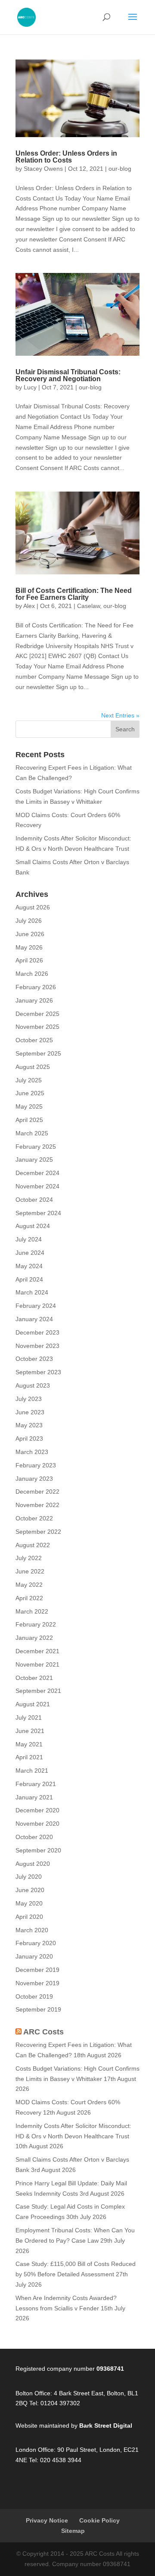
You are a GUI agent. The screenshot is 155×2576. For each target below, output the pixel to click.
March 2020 (32, 1930)
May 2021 (29, 1744)
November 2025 (37, 1027)
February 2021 (36, 1784)
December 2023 (37, 1332)
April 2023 (29, 1438)
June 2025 (30, 1093)
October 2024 (34, 1200)
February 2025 (36, 1147)
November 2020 (37, 1824)
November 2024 (37, 1186)
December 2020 (37, 1810)
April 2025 (29, 1120)
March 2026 (32, 974)
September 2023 (38, 1372)
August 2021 (33, 1704)
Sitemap (73, 2531)
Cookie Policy (99, 2520)
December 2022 (37, 1492)
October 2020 (34, 1837)
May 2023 (29, 1425)
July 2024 (29, 1239)
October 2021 (34, 1678)
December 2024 (37, 1173)
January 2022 (34, 1638)
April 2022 (29, 1598)
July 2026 (29, 921)
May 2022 (29, 1585)
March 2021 (32, 1771)
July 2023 (29, 1399)
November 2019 (37, 1983)
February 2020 (36, 1943)
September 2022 (38, 1532)
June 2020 (30, 1890)
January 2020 (34, 1956)
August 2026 (33, 907)
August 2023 (33, 1385)
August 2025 (33, 1067)
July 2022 (29, 1558)
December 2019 (37, 1970)
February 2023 (36, 1465)
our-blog (120, 169)
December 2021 (37, 1651)
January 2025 (34, 1160)
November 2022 (37, 1505)
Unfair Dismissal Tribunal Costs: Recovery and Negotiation (68, 375)
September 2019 (38, 2009)
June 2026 (30, 934)
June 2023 (30, 1412)
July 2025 (29, 1080)
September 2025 (38, 1053)
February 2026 (36, 987)
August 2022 (33, 1545)
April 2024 (29, 1279)
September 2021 (38, 1691)
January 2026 (34, 1000)
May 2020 (29, 1903)
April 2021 (29, 1757)
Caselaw (88, 606)
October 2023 (34, 1359)
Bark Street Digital (106, 2426)
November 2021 (37, 1664)
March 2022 (32, 1611)
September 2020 (38, 1850)
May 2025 (29, 1106)
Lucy (30, 387)
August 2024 (33, 1226)
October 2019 (34, 1996)
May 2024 (29, 1266)
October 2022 (34, 1518)
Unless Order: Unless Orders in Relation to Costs (66, 157)
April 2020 (29, 1917)
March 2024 (32, 1292)
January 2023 (34, 1479)
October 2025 (34, 1040)
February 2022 (36, 1624)
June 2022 (30, 1571)
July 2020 (29, 1877)
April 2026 (29, 960)
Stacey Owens (43, 169)
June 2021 (30, 1731)
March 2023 (32, 1452)
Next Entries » (120, 715)
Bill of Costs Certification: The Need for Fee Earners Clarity (74, 594)
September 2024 (38, 1213)
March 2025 (32, 1133)
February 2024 (36, 1306)
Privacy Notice (47, 2520)
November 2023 (37, 1346)
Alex (29, 606)
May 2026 (29, 947)
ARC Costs (43, 2032)
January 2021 (34, 1797)
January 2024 (34, 1319)
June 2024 (30, 1253)
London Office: (36, 2450)
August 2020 (33, 1864)
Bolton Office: (34, 2393)
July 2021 (29, 1717)
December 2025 (37, 1014)
